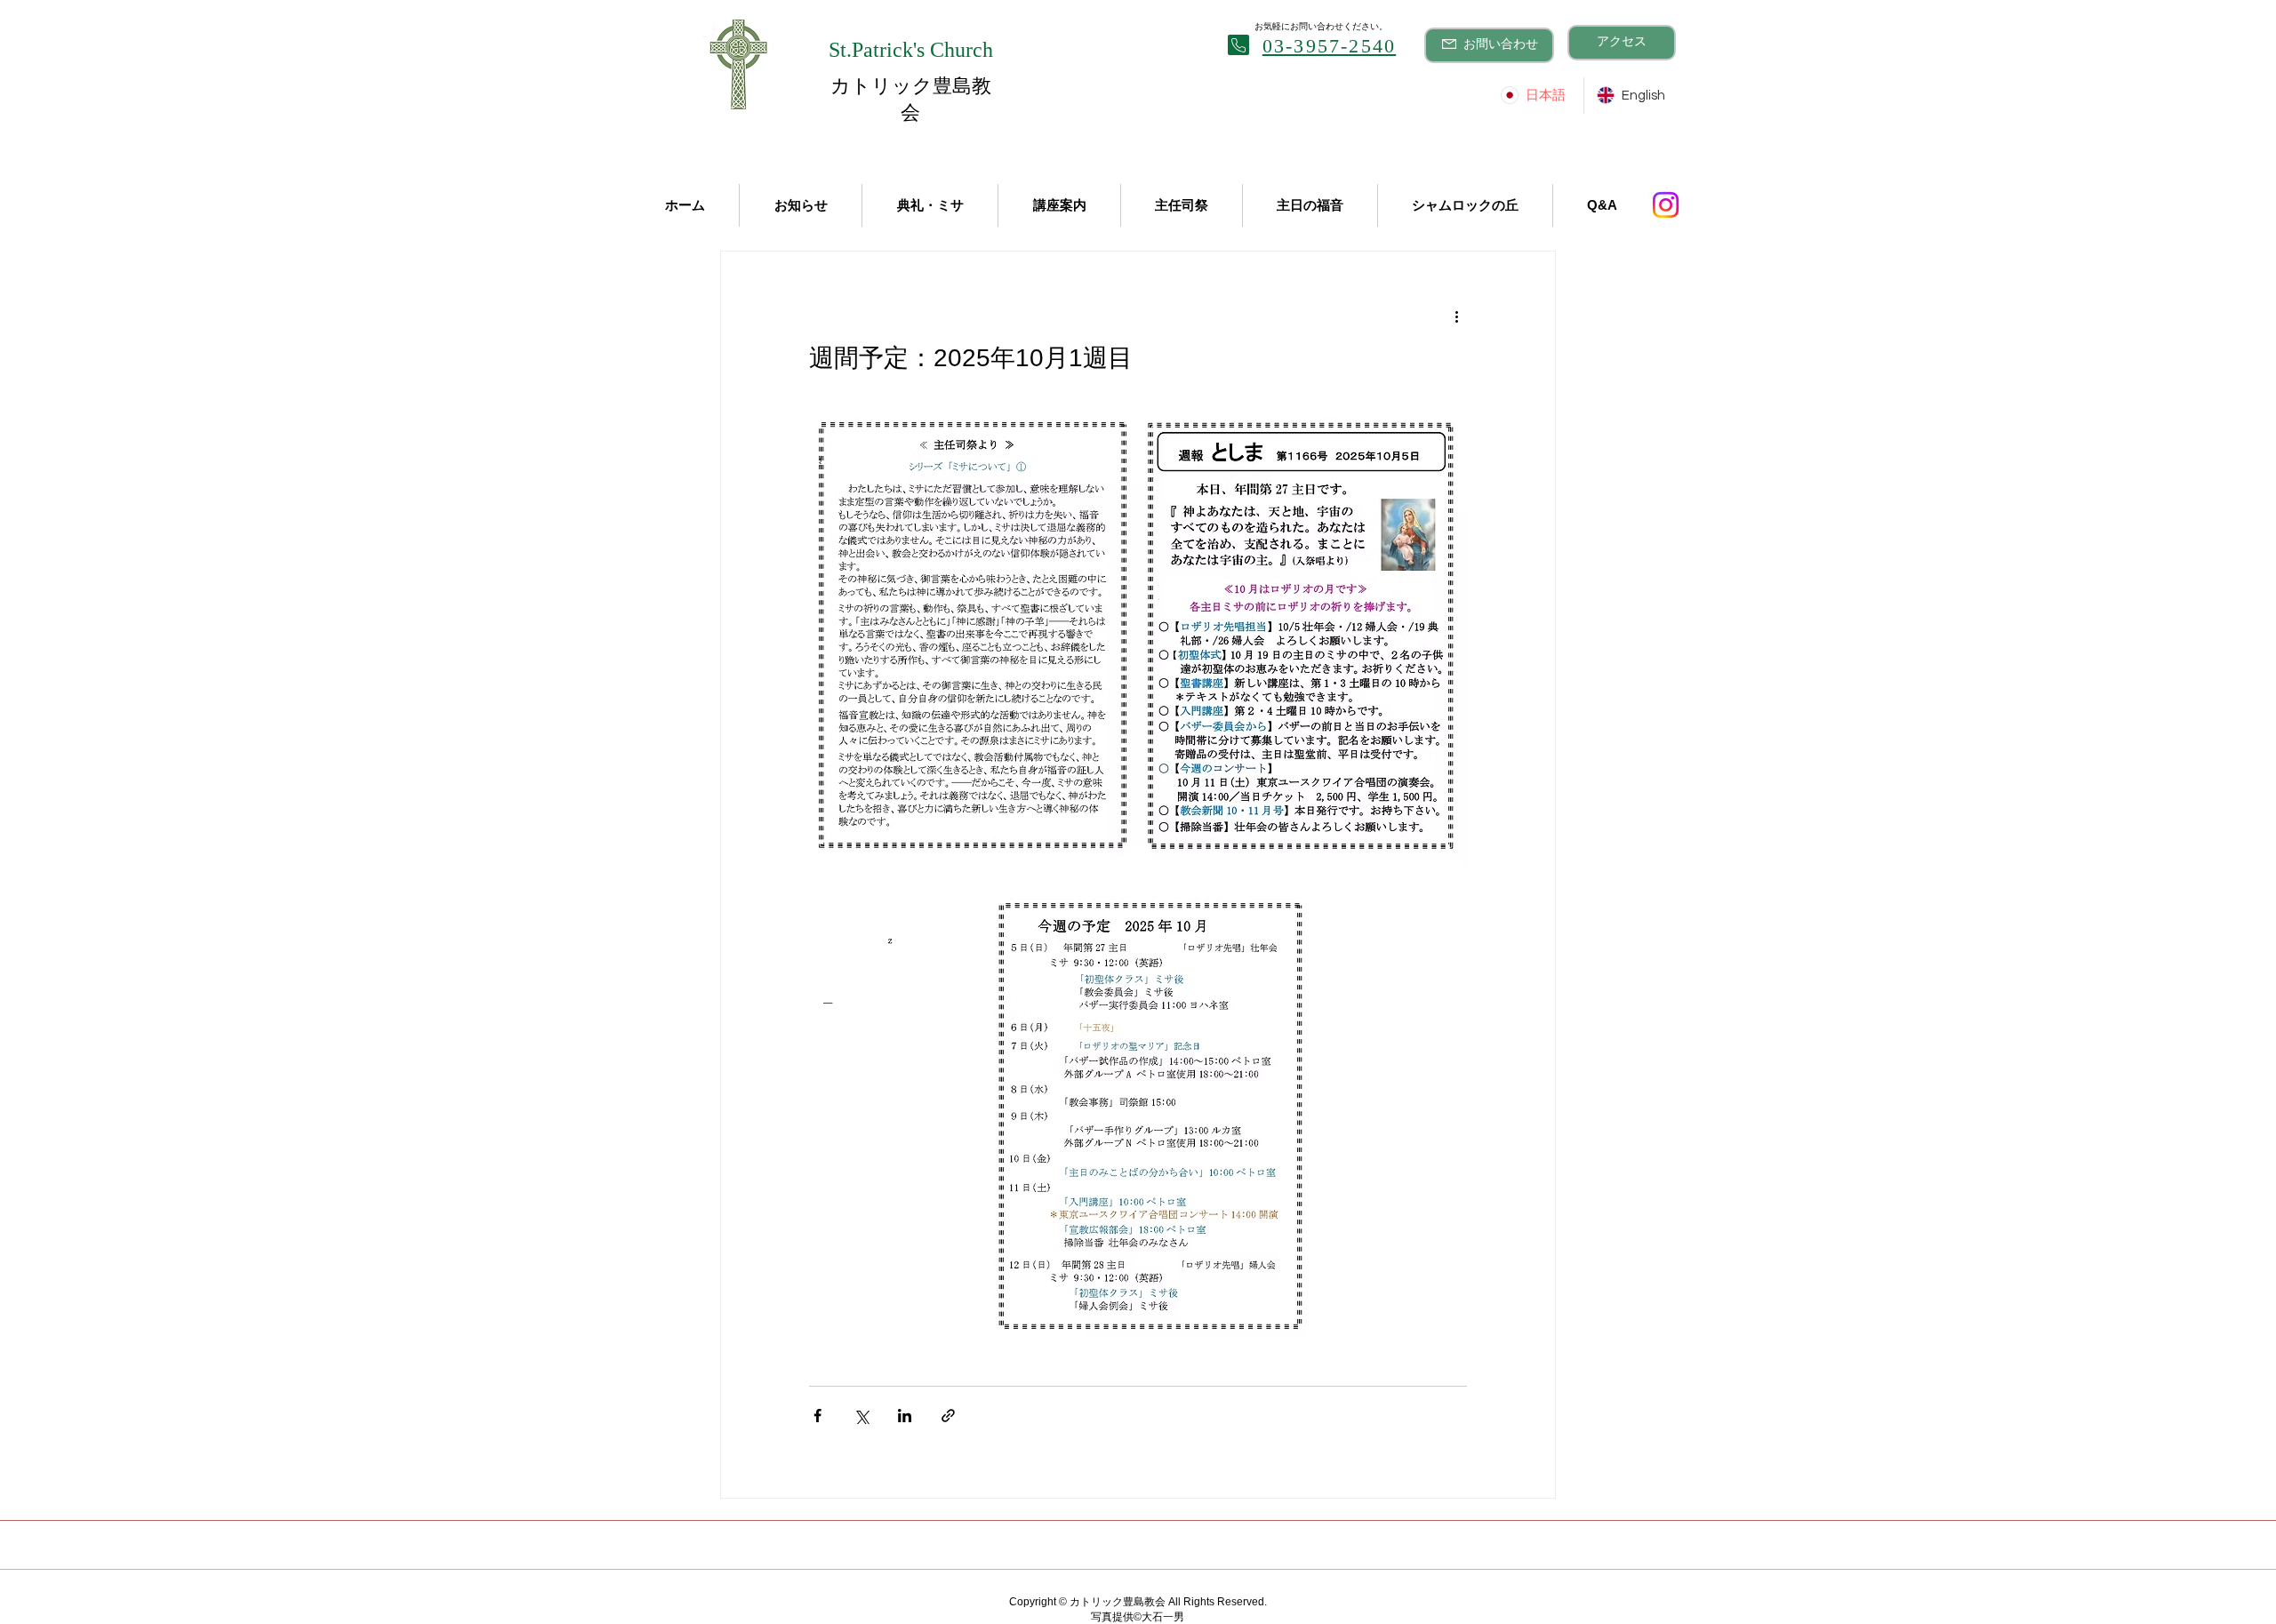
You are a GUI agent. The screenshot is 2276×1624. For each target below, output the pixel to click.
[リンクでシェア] (948, 1416)
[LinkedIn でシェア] (905, 1416)
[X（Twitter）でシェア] (861, 1416)
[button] (685, 205)
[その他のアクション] (1456, 316)
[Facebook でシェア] (817, 1416)
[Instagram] (1666, 205)
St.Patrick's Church (911, 50)
